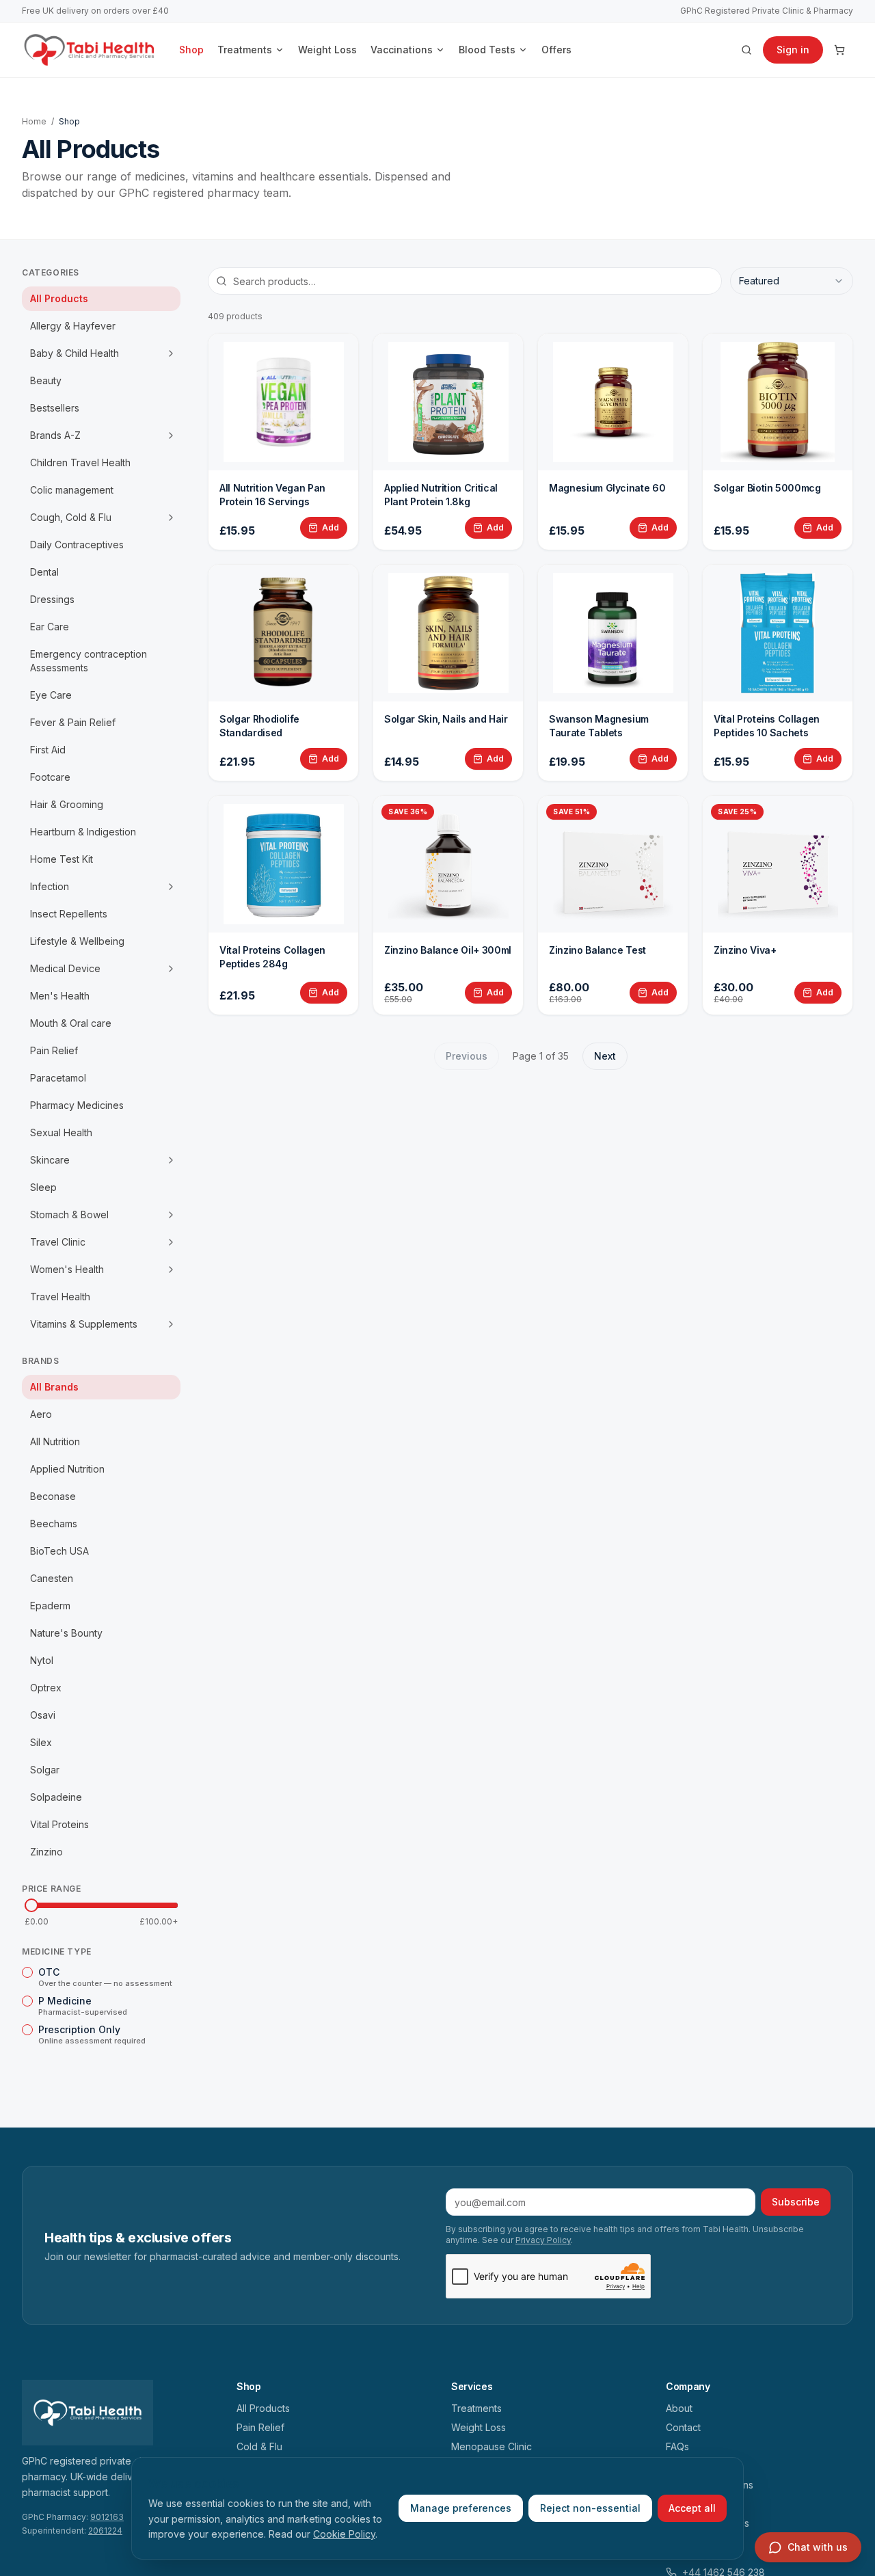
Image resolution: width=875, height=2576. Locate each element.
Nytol (42, 1660)
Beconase (53, 1496)
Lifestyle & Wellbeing (77, 941)
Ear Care (50, 627)
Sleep (43, 1187)
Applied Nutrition (67, 1469)
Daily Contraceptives (77, 545)
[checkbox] (27, 1972)
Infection (50, 886)
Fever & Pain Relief (73, 722)
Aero (41, 1414)
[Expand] (171, 353)
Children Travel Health (80, 462)
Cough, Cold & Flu (71, 517)
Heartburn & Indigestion (83, 832)
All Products (59, 298)
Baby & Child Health (75, 353)
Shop (191, 50)
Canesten (52, 1578)
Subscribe (796, 2202)
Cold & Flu (259, 2446)
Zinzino (46, 1852)
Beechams (54, 1524)
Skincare (50, 1160)
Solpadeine (56, 1797)
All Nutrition (55, 1441)
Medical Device (65, 968)
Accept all (692, 2508)
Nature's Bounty (66, 1633)
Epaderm (50, 1606)
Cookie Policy (344, 2534)
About (679, 2408)
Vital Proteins (59, 1824)
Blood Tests (487, 50)
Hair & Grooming (67, 804)
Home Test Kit (62, 859)
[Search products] (746, 50)
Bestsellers (55, 408)
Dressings (52, 599)
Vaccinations (402, 50)
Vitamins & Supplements (84, 1324)
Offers (556, 50)
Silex (41, 1742)
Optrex (46, 1688)
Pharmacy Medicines (77, 1105)
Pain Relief (54, 1050)
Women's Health (67, 1269)
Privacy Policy (543, 2240)
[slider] (31, 1905)
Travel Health (60, 1297)
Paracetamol (58, 1078)
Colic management (72, 490)
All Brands (54, 1387)
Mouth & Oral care (71, 1023)
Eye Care (51, 695)
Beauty (46, 380)
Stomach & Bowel (69, 1215)
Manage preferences (461, 2508)
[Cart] (839, 50)
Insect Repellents (69, 914)
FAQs (677, 2446)
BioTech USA (59, 1551)
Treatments (245, 50)
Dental (44, 572)
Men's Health (60, 996)
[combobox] (792, 281)
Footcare (50, 777)
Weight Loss (327, 50)
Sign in (793, 50)
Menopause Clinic (492, 2446)
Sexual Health (61, 1132)
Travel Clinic (58, 1242)
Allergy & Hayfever (73, 326)
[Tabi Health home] (90, 50)
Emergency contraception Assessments (89, 661)
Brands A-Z (55, 435)
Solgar (45, 1770)
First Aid (48, 750)
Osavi (43, 1715)
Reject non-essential (590, 2508)
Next (605, 1056)
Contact (683, 2427)
